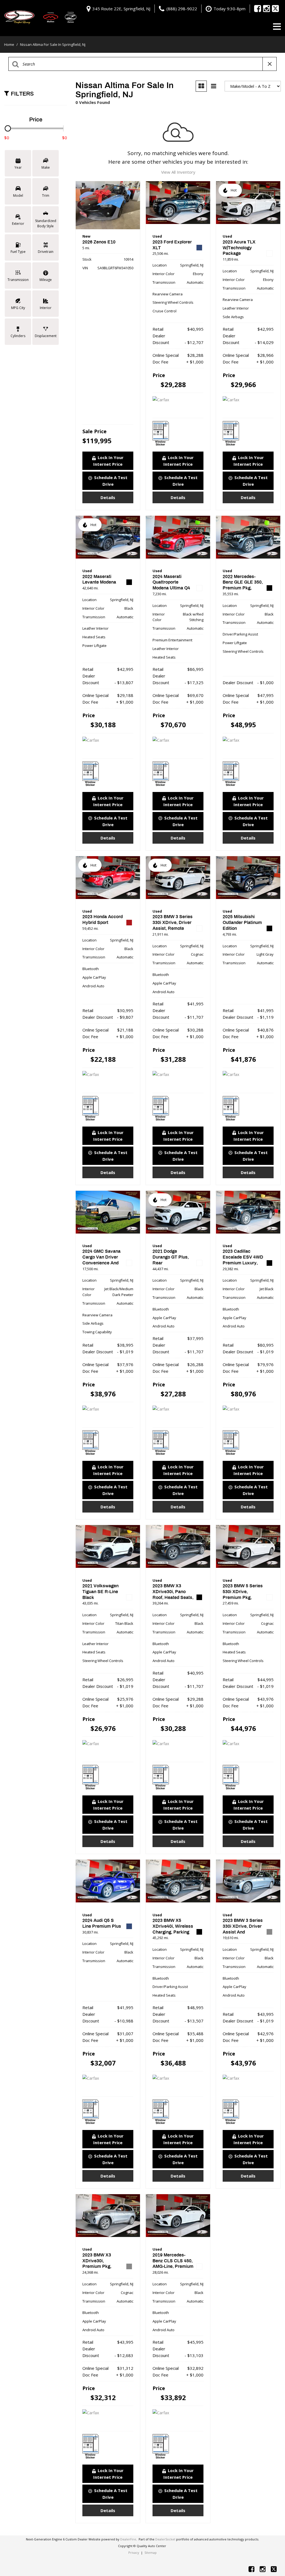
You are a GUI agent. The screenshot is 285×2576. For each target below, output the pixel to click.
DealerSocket (165, 2539)
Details (108, 497)
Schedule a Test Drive (111, 481)
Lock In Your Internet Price (108, 461)
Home (10, 44)
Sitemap (151, 2553)
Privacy (134, 2553)
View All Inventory (178, 172)
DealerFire (128, 2539)
